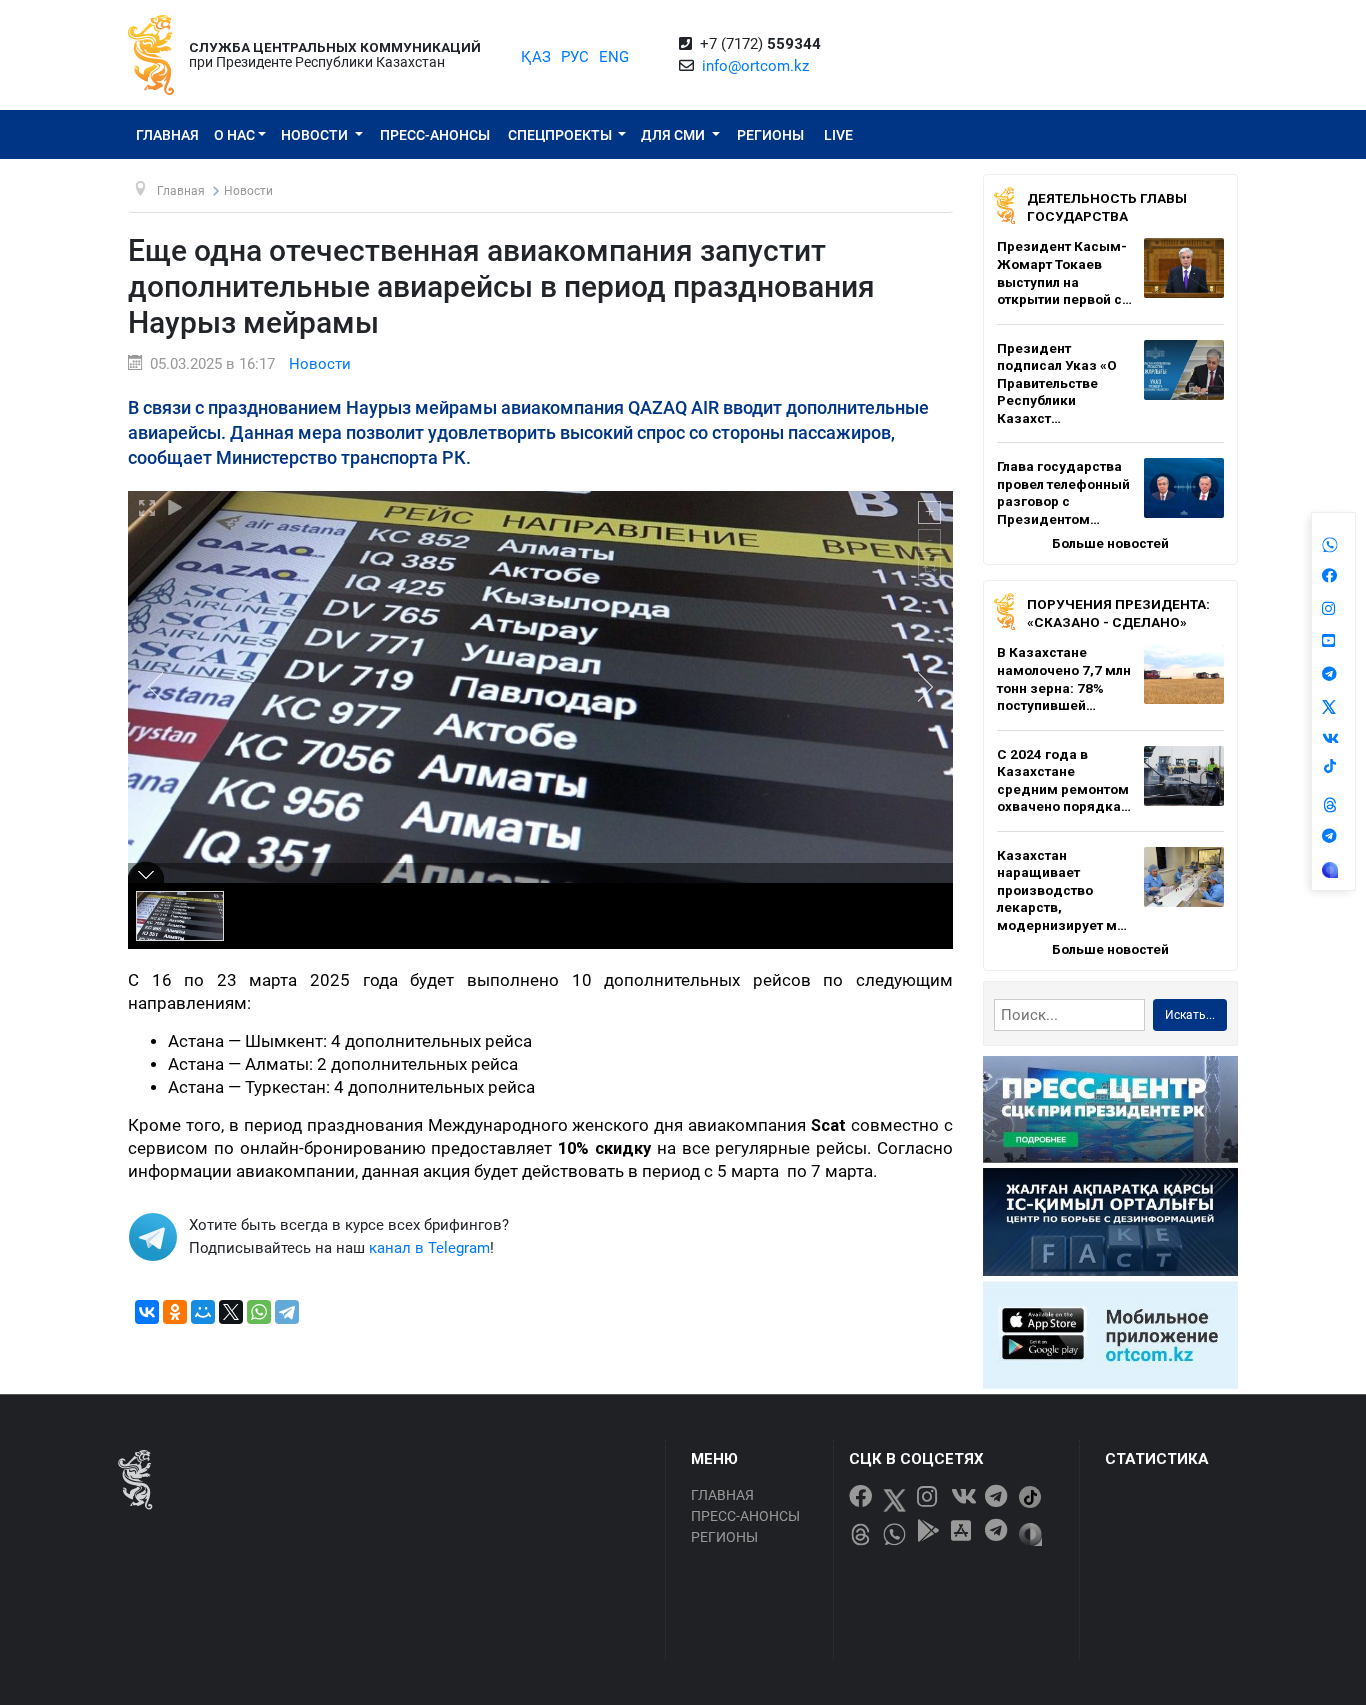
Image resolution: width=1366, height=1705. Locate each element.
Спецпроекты (561, 135)
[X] (231, 1312)
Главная (167, 135)
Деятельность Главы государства (1107, 207)
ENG (614, 57)
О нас (234, 135)
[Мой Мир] (203, 1312)
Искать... (1190, 1015)
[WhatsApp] (259, 1312)
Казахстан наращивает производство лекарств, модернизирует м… (1062, 890)
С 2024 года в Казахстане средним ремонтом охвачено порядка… (1064, 780)
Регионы (770, 135)
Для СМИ (674, 135)
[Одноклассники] (175, 1312)
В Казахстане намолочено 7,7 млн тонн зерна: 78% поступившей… (1064, 678)
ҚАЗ (536, 57)
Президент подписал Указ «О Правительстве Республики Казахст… (1057, 383)
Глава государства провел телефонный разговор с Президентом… (1063, 492)
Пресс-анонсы (435, 135)
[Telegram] (287, 1312)
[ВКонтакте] (147, 1312)
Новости (316, 135)
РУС (575, 57)
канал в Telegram (429, 1248)
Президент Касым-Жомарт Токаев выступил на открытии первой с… (1064, 272)
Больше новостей (1110, 543)
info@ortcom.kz (755, 66)
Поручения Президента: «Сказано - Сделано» (1118, 613)
